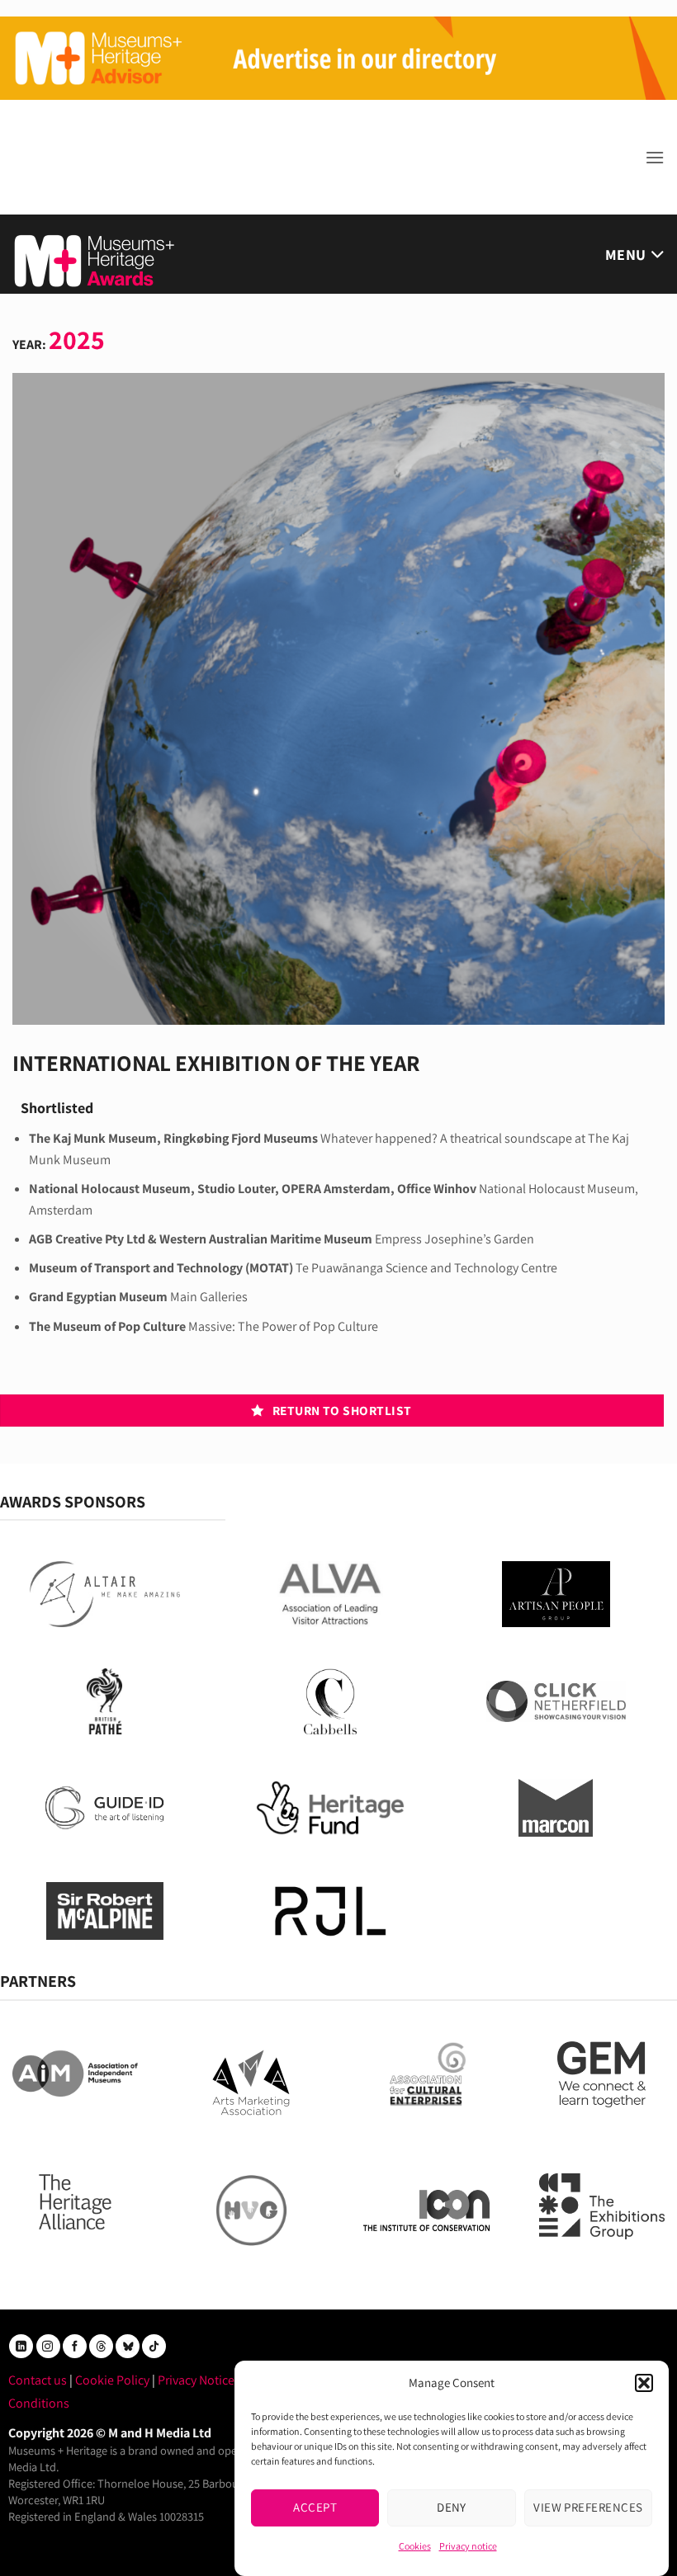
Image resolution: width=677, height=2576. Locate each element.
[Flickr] (128, 2346)
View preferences (588, 2507)
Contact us (38, 2380)
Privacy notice (468, 2546)
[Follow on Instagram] (48, 2346)
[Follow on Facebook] (75, 2346)
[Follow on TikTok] (154, 2346)
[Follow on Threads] (101, 2346)
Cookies (415, 2546)
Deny (452, 2507)
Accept (315, 2507)
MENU (625, 255)
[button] (644, 2383)
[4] (338, 57)
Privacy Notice (196, 2380)
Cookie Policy (112, 2380)
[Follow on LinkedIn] (21, 2346)
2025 (77, 339)
